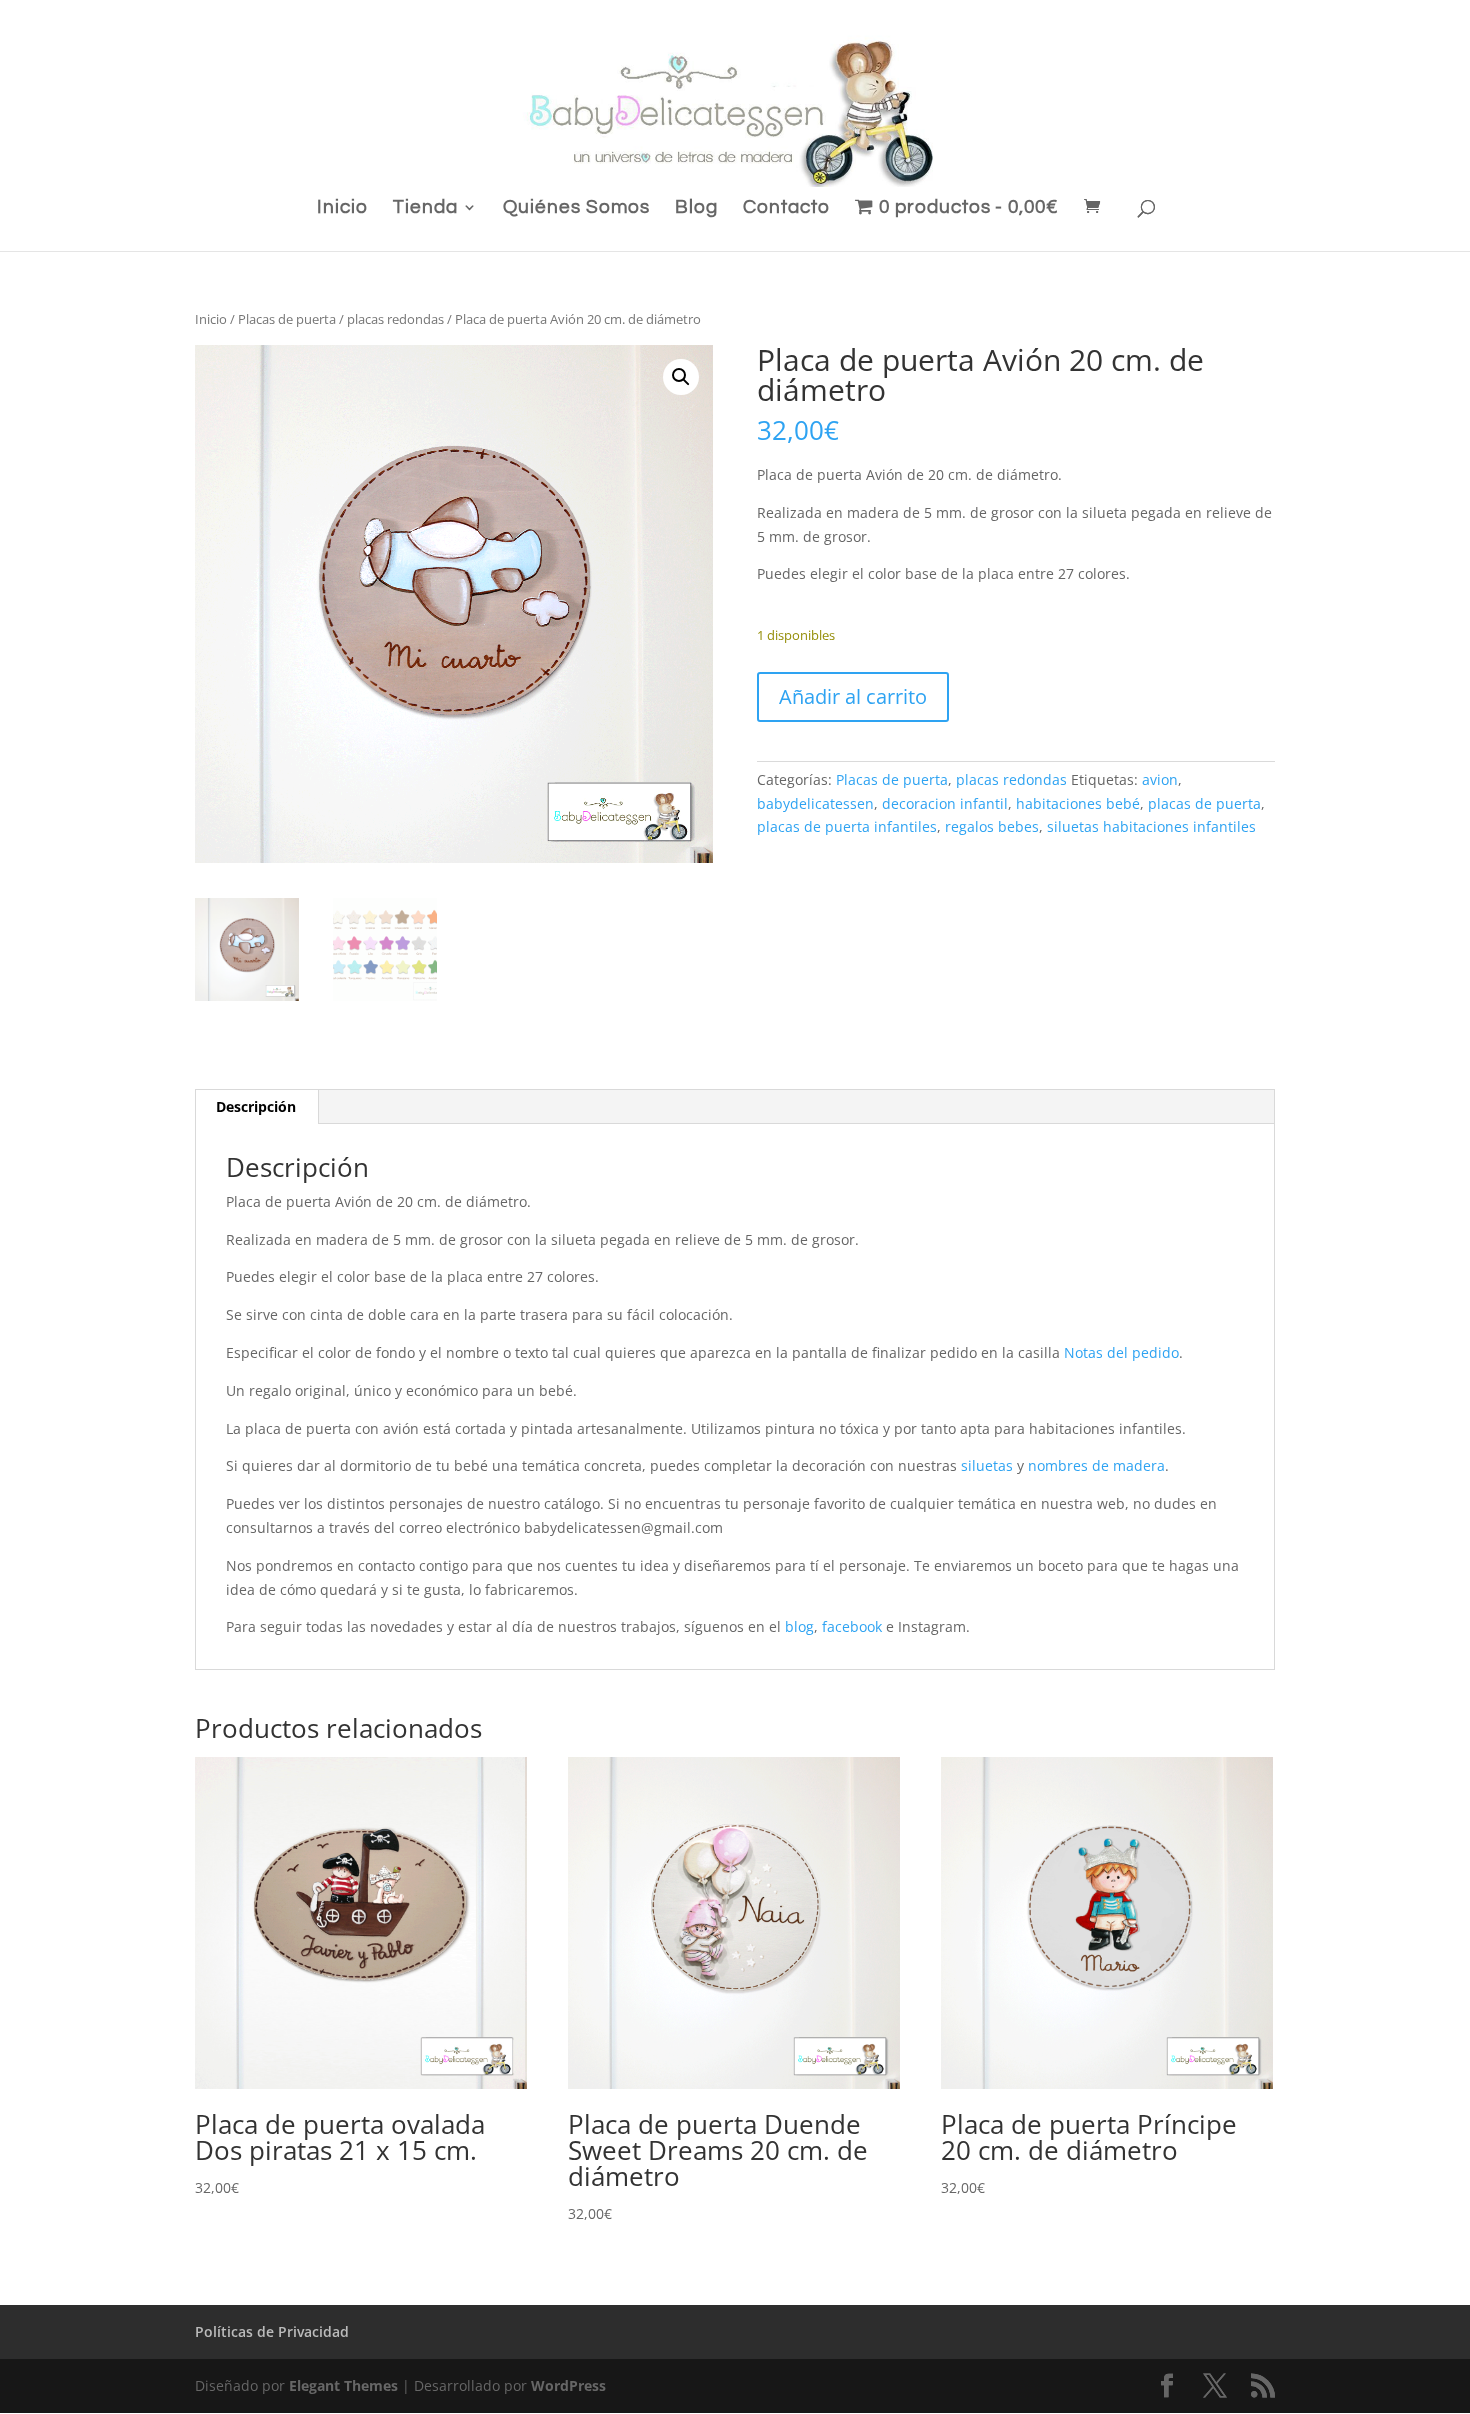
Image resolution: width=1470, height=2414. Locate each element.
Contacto (786, 208)
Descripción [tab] (256, 1106)
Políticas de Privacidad (272, 2331)
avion (1160, 779)
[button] (681, 377)
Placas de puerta (287, 319)
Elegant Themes (343, 2385)
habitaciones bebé (1078, 803)
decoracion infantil (945, 803)
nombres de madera (1096, 1465)
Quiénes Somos (576, 208)
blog (799, 1626)
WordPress (568, 2385)
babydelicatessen (815, 803)
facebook (852, 1626)
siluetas (987, 1465)
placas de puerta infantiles (847, 826)
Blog (696, 208)
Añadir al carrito (853, 696)
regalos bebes (992, 826)
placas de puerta (1204, 803)
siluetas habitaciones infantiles (1151, 826)
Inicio (342, 208)
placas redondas (395, 319)
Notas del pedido (1121, 1352)
